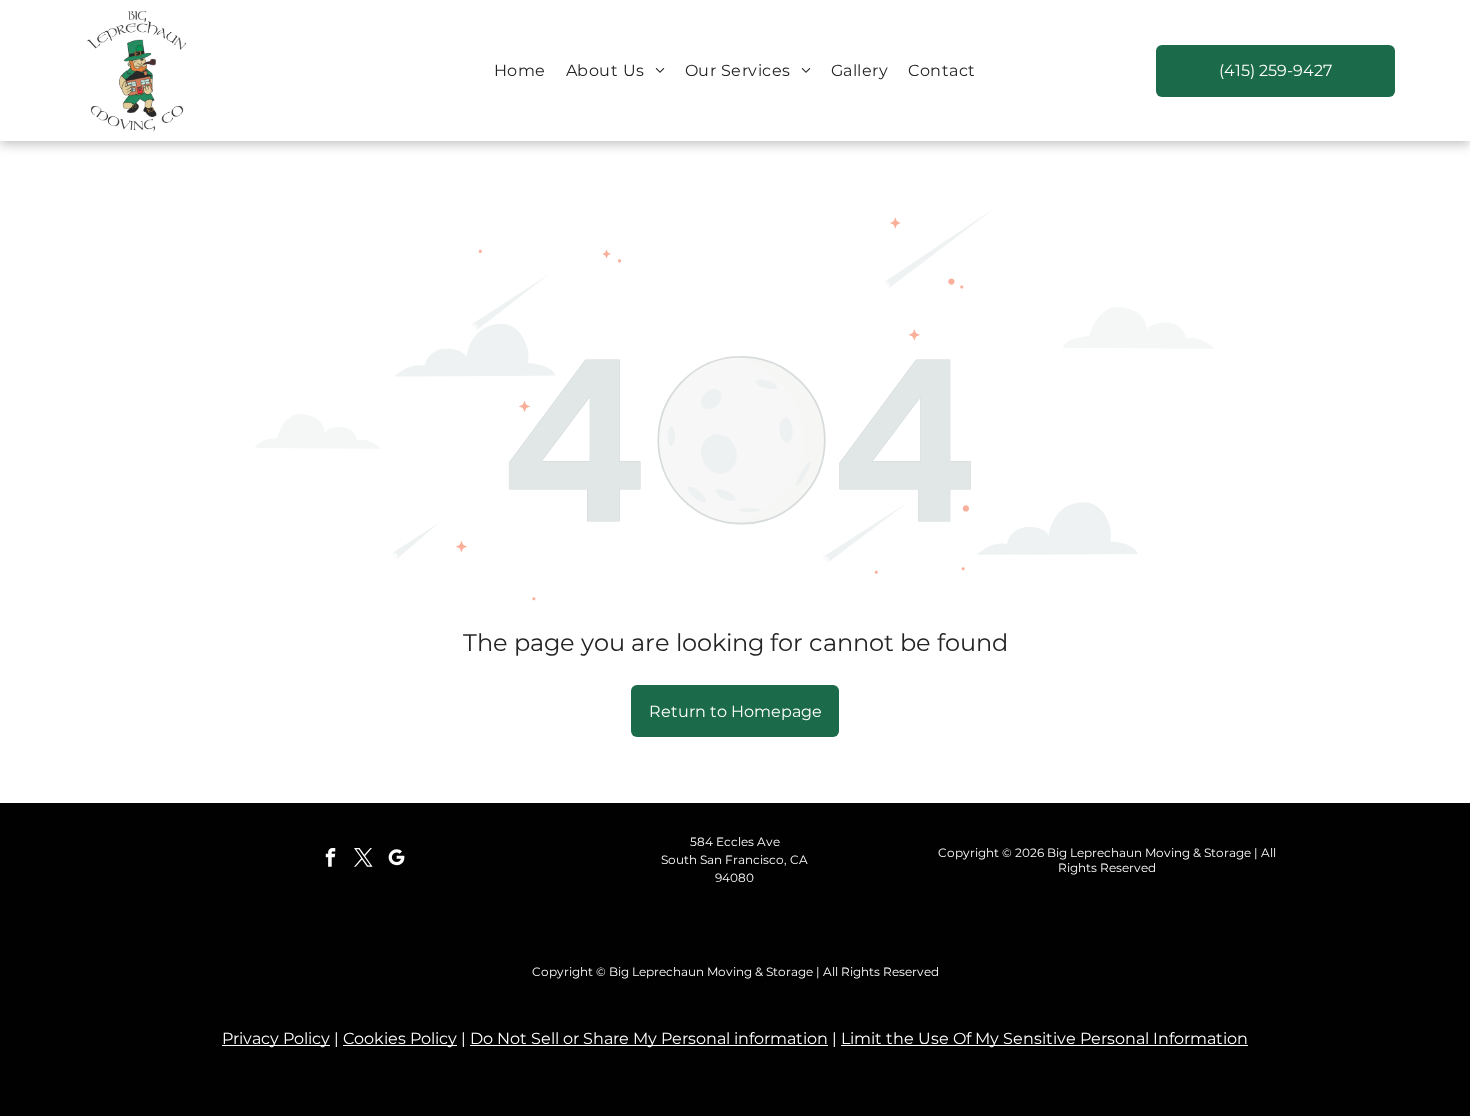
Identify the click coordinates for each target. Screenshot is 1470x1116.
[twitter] (363, 860)
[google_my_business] (396, 860)
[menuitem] (520, 70)
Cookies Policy (400, 1038)
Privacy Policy (276, 1038)
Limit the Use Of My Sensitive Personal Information (1044, 1038)
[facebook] (330, 860)
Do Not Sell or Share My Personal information (649, 1038)
